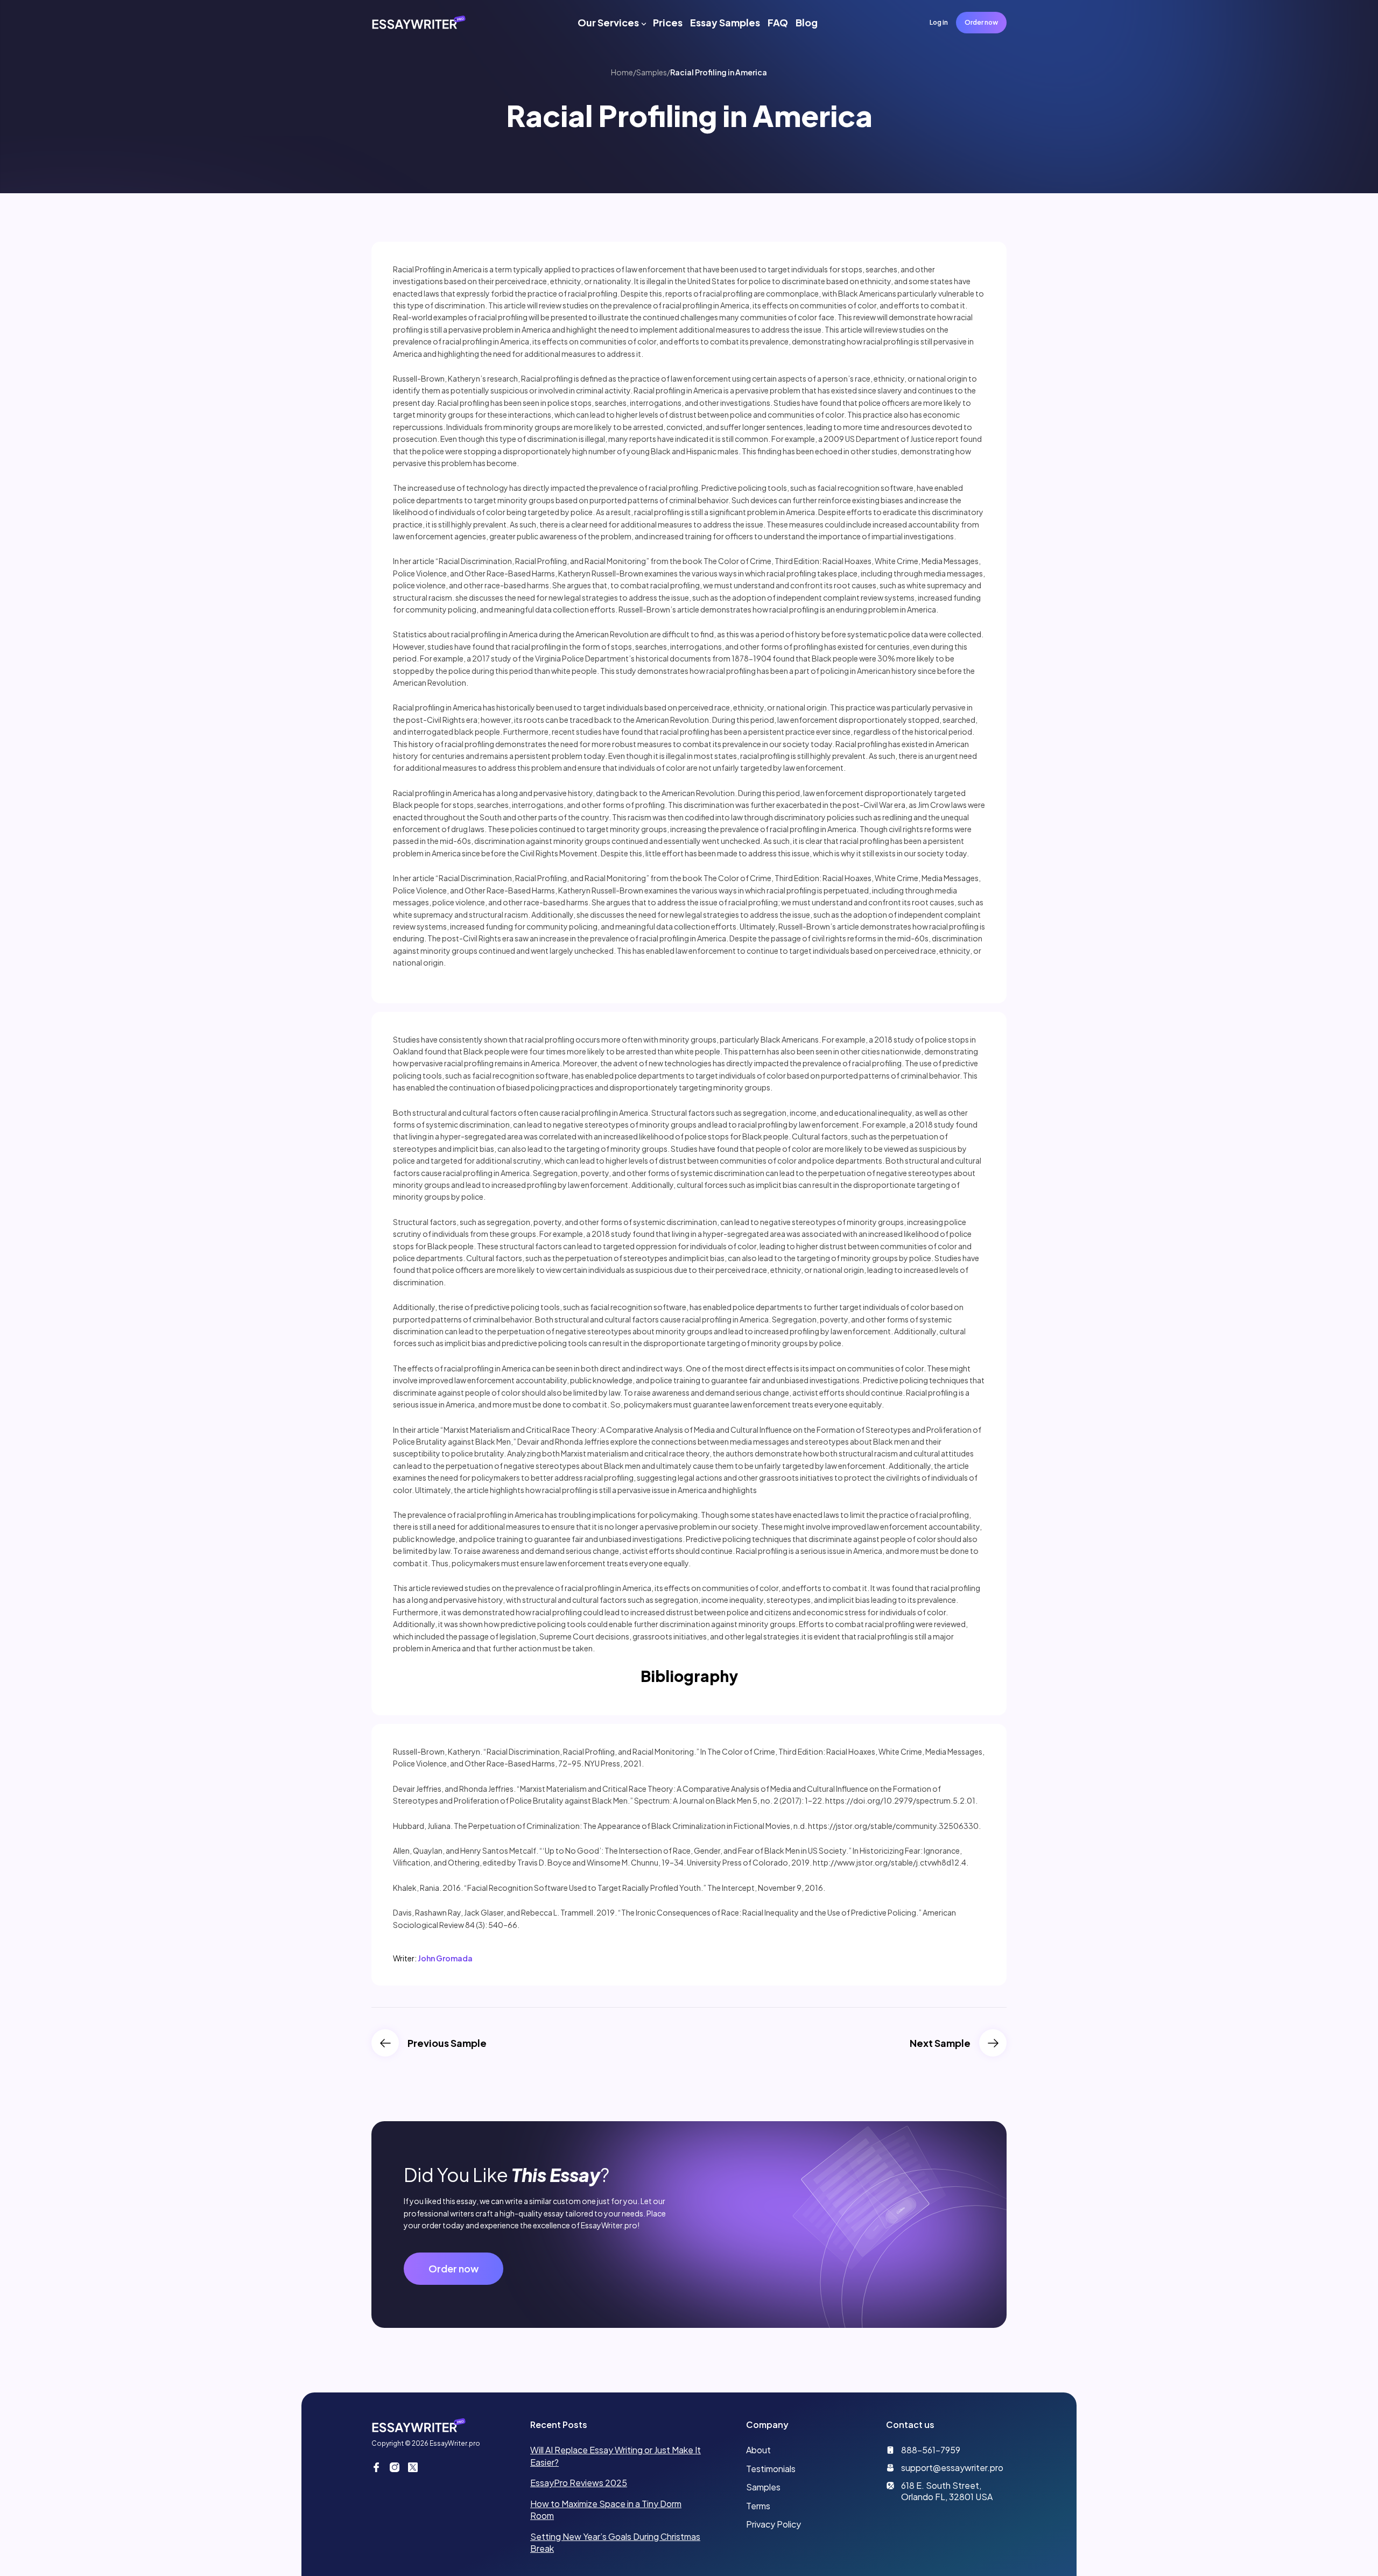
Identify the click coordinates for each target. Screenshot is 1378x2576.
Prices (668, 22)
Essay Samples (725, 22)
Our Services (608, 22)
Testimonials (771, 2469)
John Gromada (445, 1958)
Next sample (940, 2043)
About (758, 2450)
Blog (807, 22)
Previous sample (447, 2043)
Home (622, 72)
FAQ (778, 22)
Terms (758, 2506)
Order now (981, 22)
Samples (652, 72)
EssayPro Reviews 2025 (579, 2483)
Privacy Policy (774, 2524)
